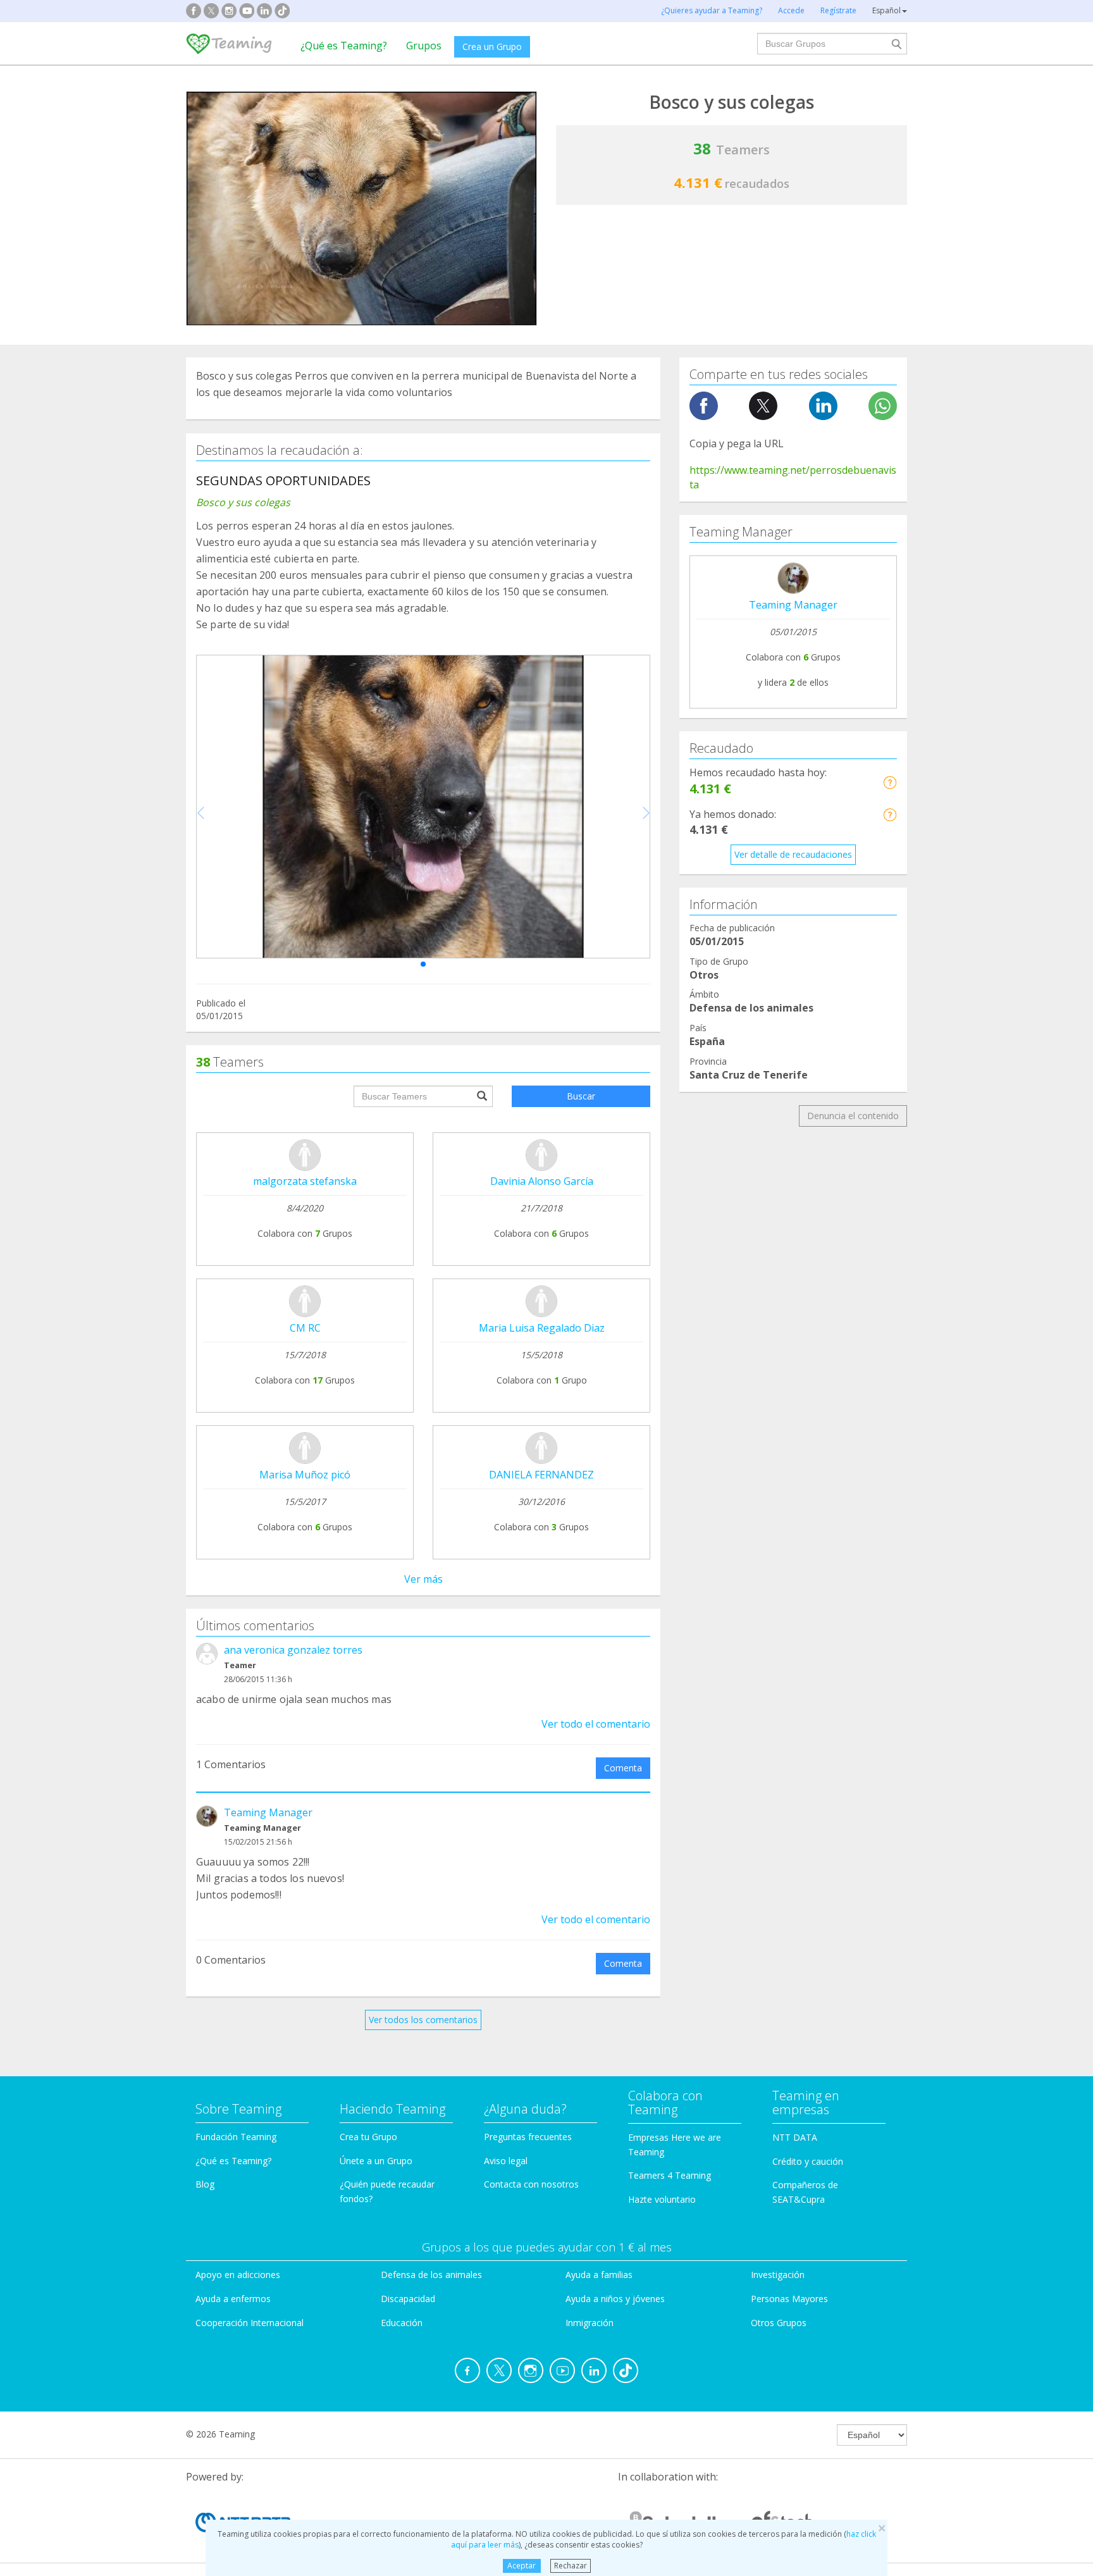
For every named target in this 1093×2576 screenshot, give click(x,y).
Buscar (581, 1096)
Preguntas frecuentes (528, 2137)
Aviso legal (506, 2161)
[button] (423, 964)
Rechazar (571, 2566)
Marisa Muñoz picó (305, 1475)
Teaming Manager (268, 1812)
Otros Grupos (779, 2323)
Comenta (623, 1768)
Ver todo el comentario (596, 1724)
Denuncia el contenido (853, 1116)
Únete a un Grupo (376, 2161)
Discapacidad (408, 2299)
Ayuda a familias (599, 2275)
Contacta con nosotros (531, 2184)
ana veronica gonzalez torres (293, 1650)
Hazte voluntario (662, 2199)
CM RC (305, 1328)
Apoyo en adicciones (238, 2275)
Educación (402, 2323)
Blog (205, 2184)
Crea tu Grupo (368, 2137)
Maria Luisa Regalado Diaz (542, 1328)
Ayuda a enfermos (233, 2299)
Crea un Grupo (492, 46)
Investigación (778, 2275)
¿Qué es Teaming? (344, 46)
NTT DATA (795, 2137)
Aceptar (522, 2566)
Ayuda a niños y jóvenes (615, 2299)
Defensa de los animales (431, 2275)
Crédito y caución (808, 2161)
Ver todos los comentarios (423, 2020)
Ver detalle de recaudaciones (793, 854)
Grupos (424, 46)
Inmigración (590, 2323)
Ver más (423, 1579)
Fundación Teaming (236, 2137)
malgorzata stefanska (305, 1181)
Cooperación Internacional (250, 2323)
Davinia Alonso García (542, 1181)
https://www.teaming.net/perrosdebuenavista (793, 477)
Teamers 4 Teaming (670, 2175)
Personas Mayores (789, 2299)
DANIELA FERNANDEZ (541, 1475)
